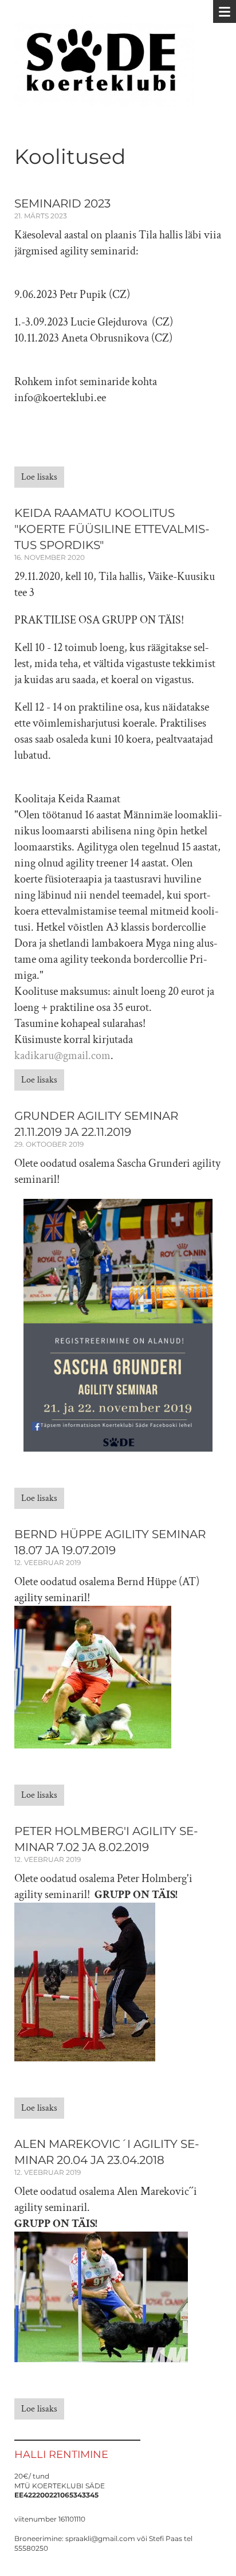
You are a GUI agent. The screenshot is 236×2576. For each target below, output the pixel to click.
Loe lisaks (39, 477)
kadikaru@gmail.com (62, 1056)
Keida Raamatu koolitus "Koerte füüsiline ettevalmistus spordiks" (112, 529)
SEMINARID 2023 (62, 203)
